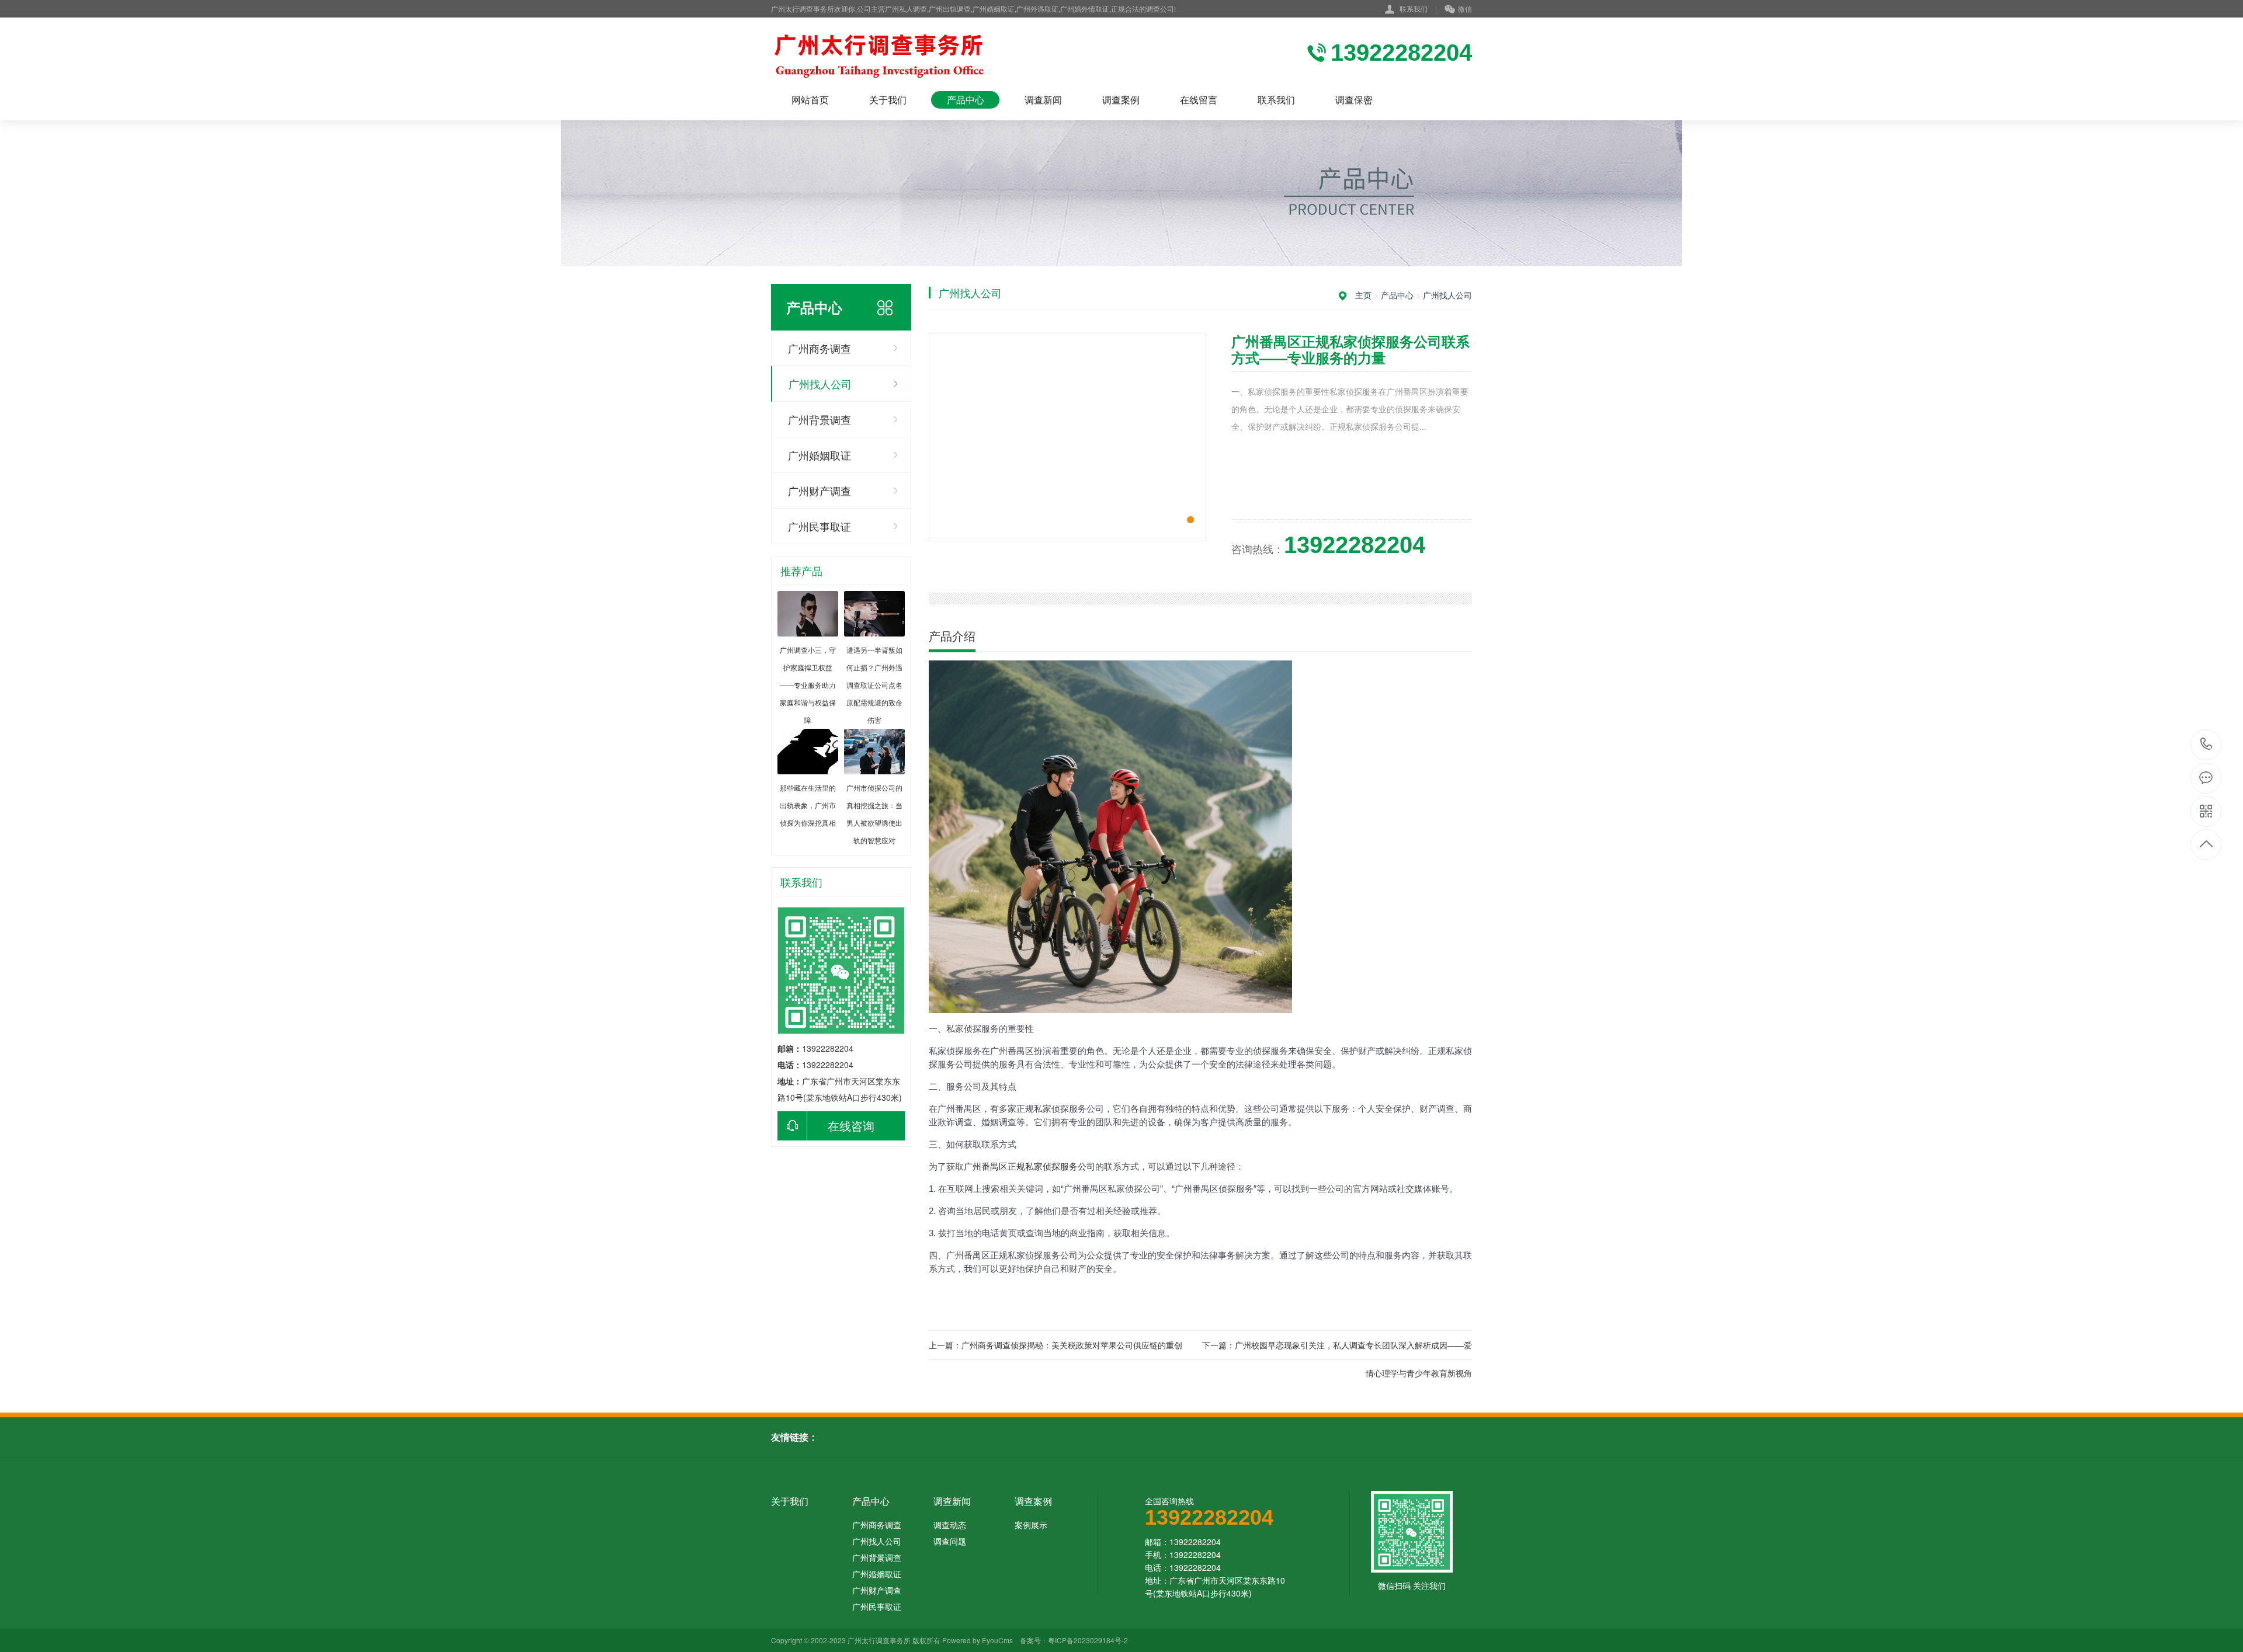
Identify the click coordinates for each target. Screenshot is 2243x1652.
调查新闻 (1043, 100)
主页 (1363, 295)
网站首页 (810, 100)
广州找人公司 (820, 384)
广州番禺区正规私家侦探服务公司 (1030, 1166)
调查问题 (950, 1541)
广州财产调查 (820, 491)
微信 (1465, 8)
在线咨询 (851, 1126)
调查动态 (950, 1525)
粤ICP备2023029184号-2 (1088, 1640)
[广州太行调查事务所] (911, 54)
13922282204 (2206, 745)
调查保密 (1354, 100)
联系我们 (1414, 8)
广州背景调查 (820, 419)
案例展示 (1031, 1525)
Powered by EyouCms (977, 1640)
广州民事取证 (820, 526)
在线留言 (1199, 100)
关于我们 (888, 100)
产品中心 (966, 100)
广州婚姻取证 (820, 455)
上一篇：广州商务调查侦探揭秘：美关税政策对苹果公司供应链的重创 (1055, 1345)
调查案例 (1121, 100)
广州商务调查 (820, 348)
